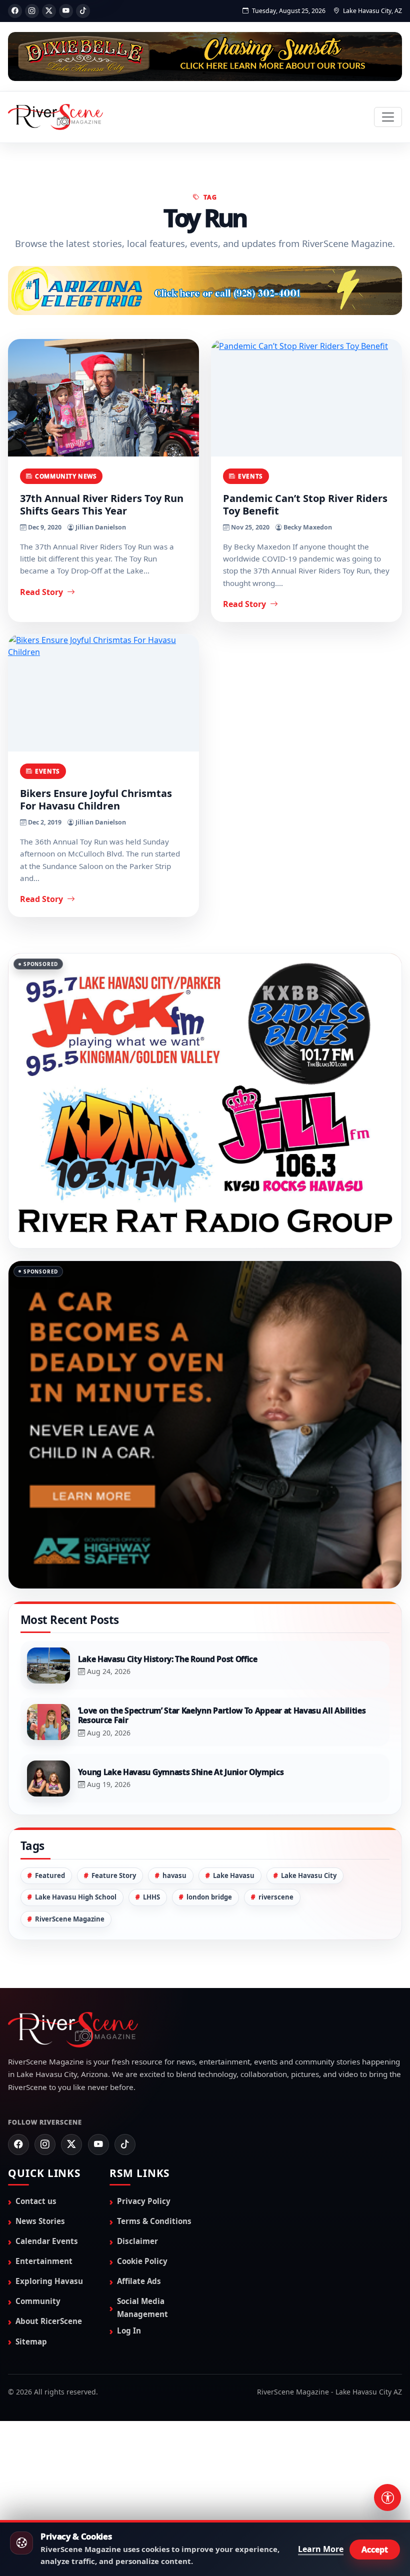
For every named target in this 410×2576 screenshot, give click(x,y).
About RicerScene (49, 2421)
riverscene (276, 1997)
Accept (375, 2549)
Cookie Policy (142, 2361)
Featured (50, 1975)
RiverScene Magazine (70, 2018)
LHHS (151, 1997)
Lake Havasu (234, 1975)
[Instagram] (32, 11)
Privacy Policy (144, 2300)
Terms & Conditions (154, 2321)
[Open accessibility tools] (387, 2497)
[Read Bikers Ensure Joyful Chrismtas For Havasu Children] (103, 694)
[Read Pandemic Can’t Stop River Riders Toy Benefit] (306, 399)
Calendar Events (47, 2341)
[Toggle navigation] (388, 117)
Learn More (321, 2549)
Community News (66, 476)
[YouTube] (66, 11)
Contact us (36, 2300)
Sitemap (31, 2441)
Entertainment (44, 2361)
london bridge (209, 1997)
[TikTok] (83, 11)
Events (250, 476)
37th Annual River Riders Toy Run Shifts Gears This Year (102, 505)
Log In (129, 2430)
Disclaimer (137, 2341)
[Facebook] (15, 11)
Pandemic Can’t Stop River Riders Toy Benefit (305, 505)
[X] (49, 11)
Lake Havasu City (309, 1975)
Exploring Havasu (49, 2381)
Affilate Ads (139, 2381)
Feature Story (114, 1975)
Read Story (42, 592)
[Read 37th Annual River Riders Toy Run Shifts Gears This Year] (103, 399)
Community (38, 2401)
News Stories (40, 2321)
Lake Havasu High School (76, 1997)
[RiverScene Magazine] (55, 117)
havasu (174, 1975)
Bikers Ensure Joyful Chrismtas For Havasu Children (96, 800)
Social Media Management (142, 2407)
